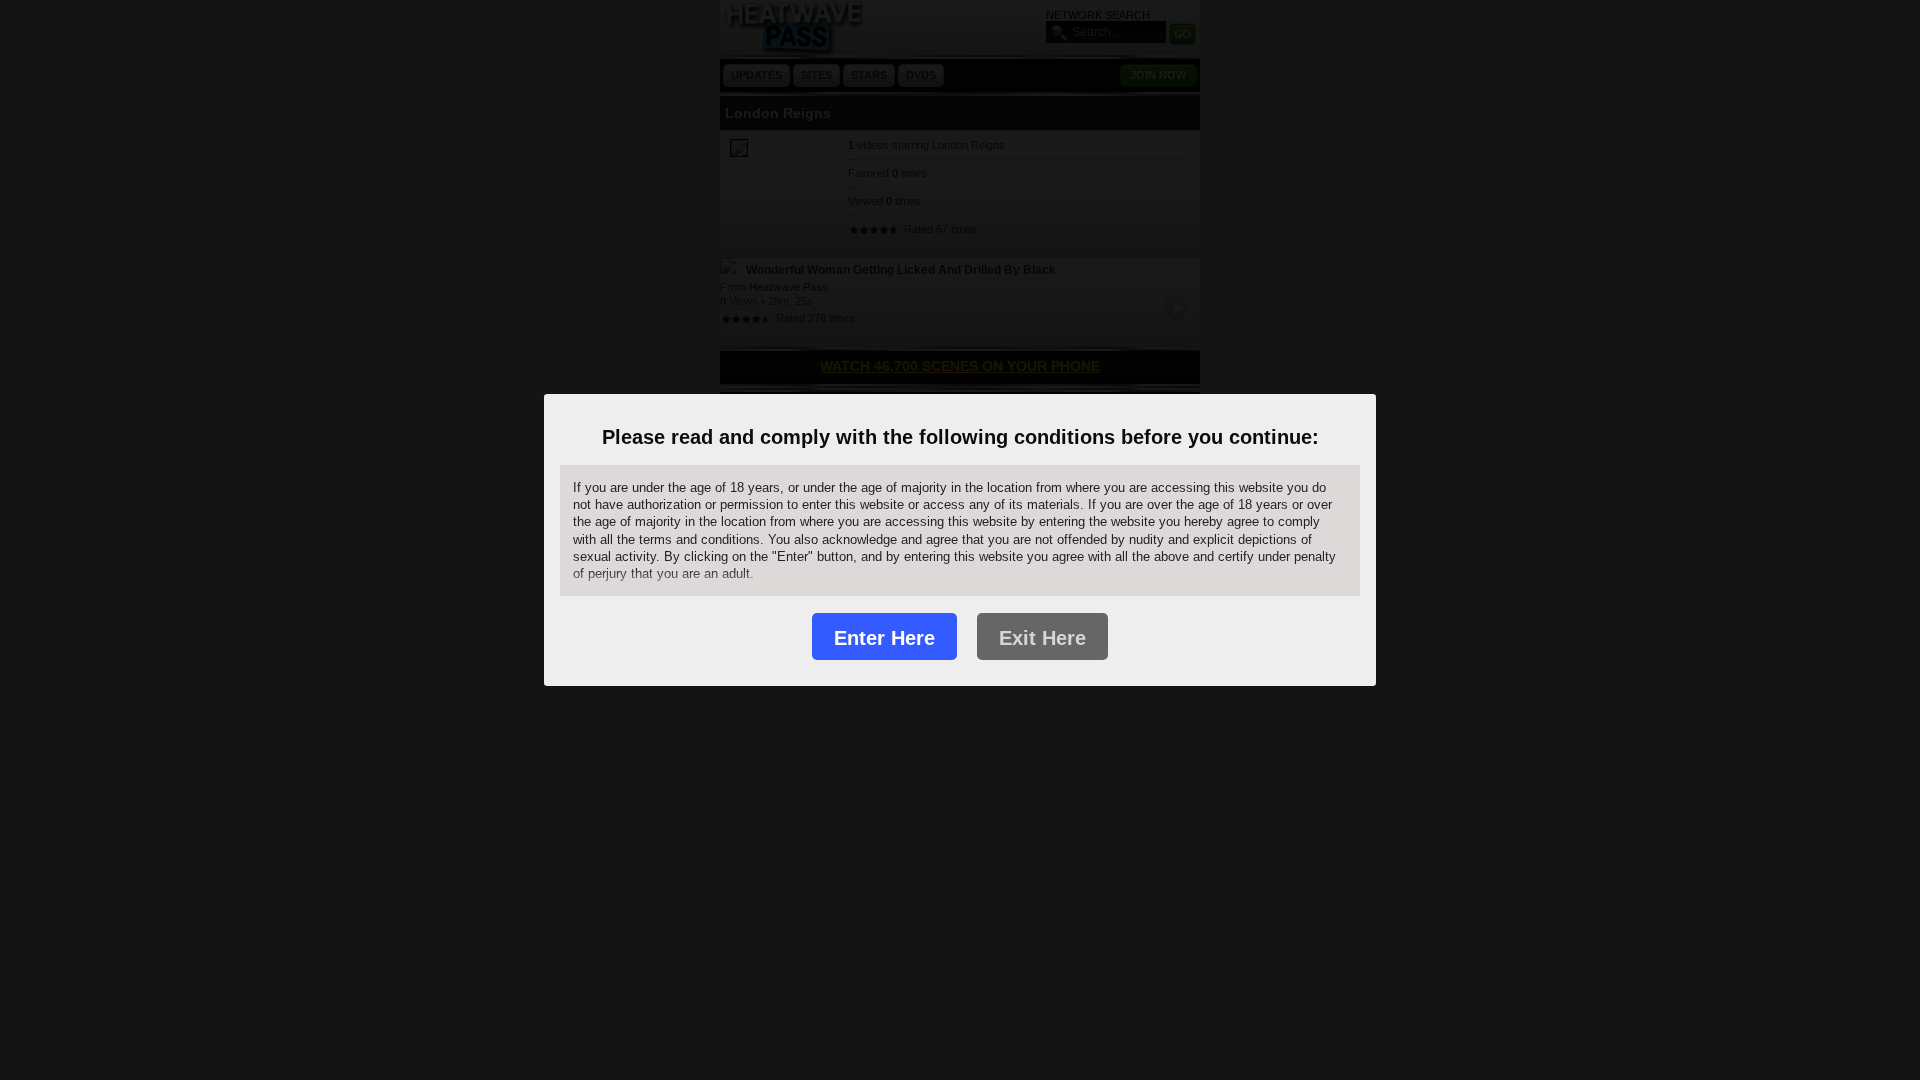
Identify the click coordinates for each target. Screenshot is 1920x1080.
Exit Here (1042, 638)
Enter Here (884, 638)
